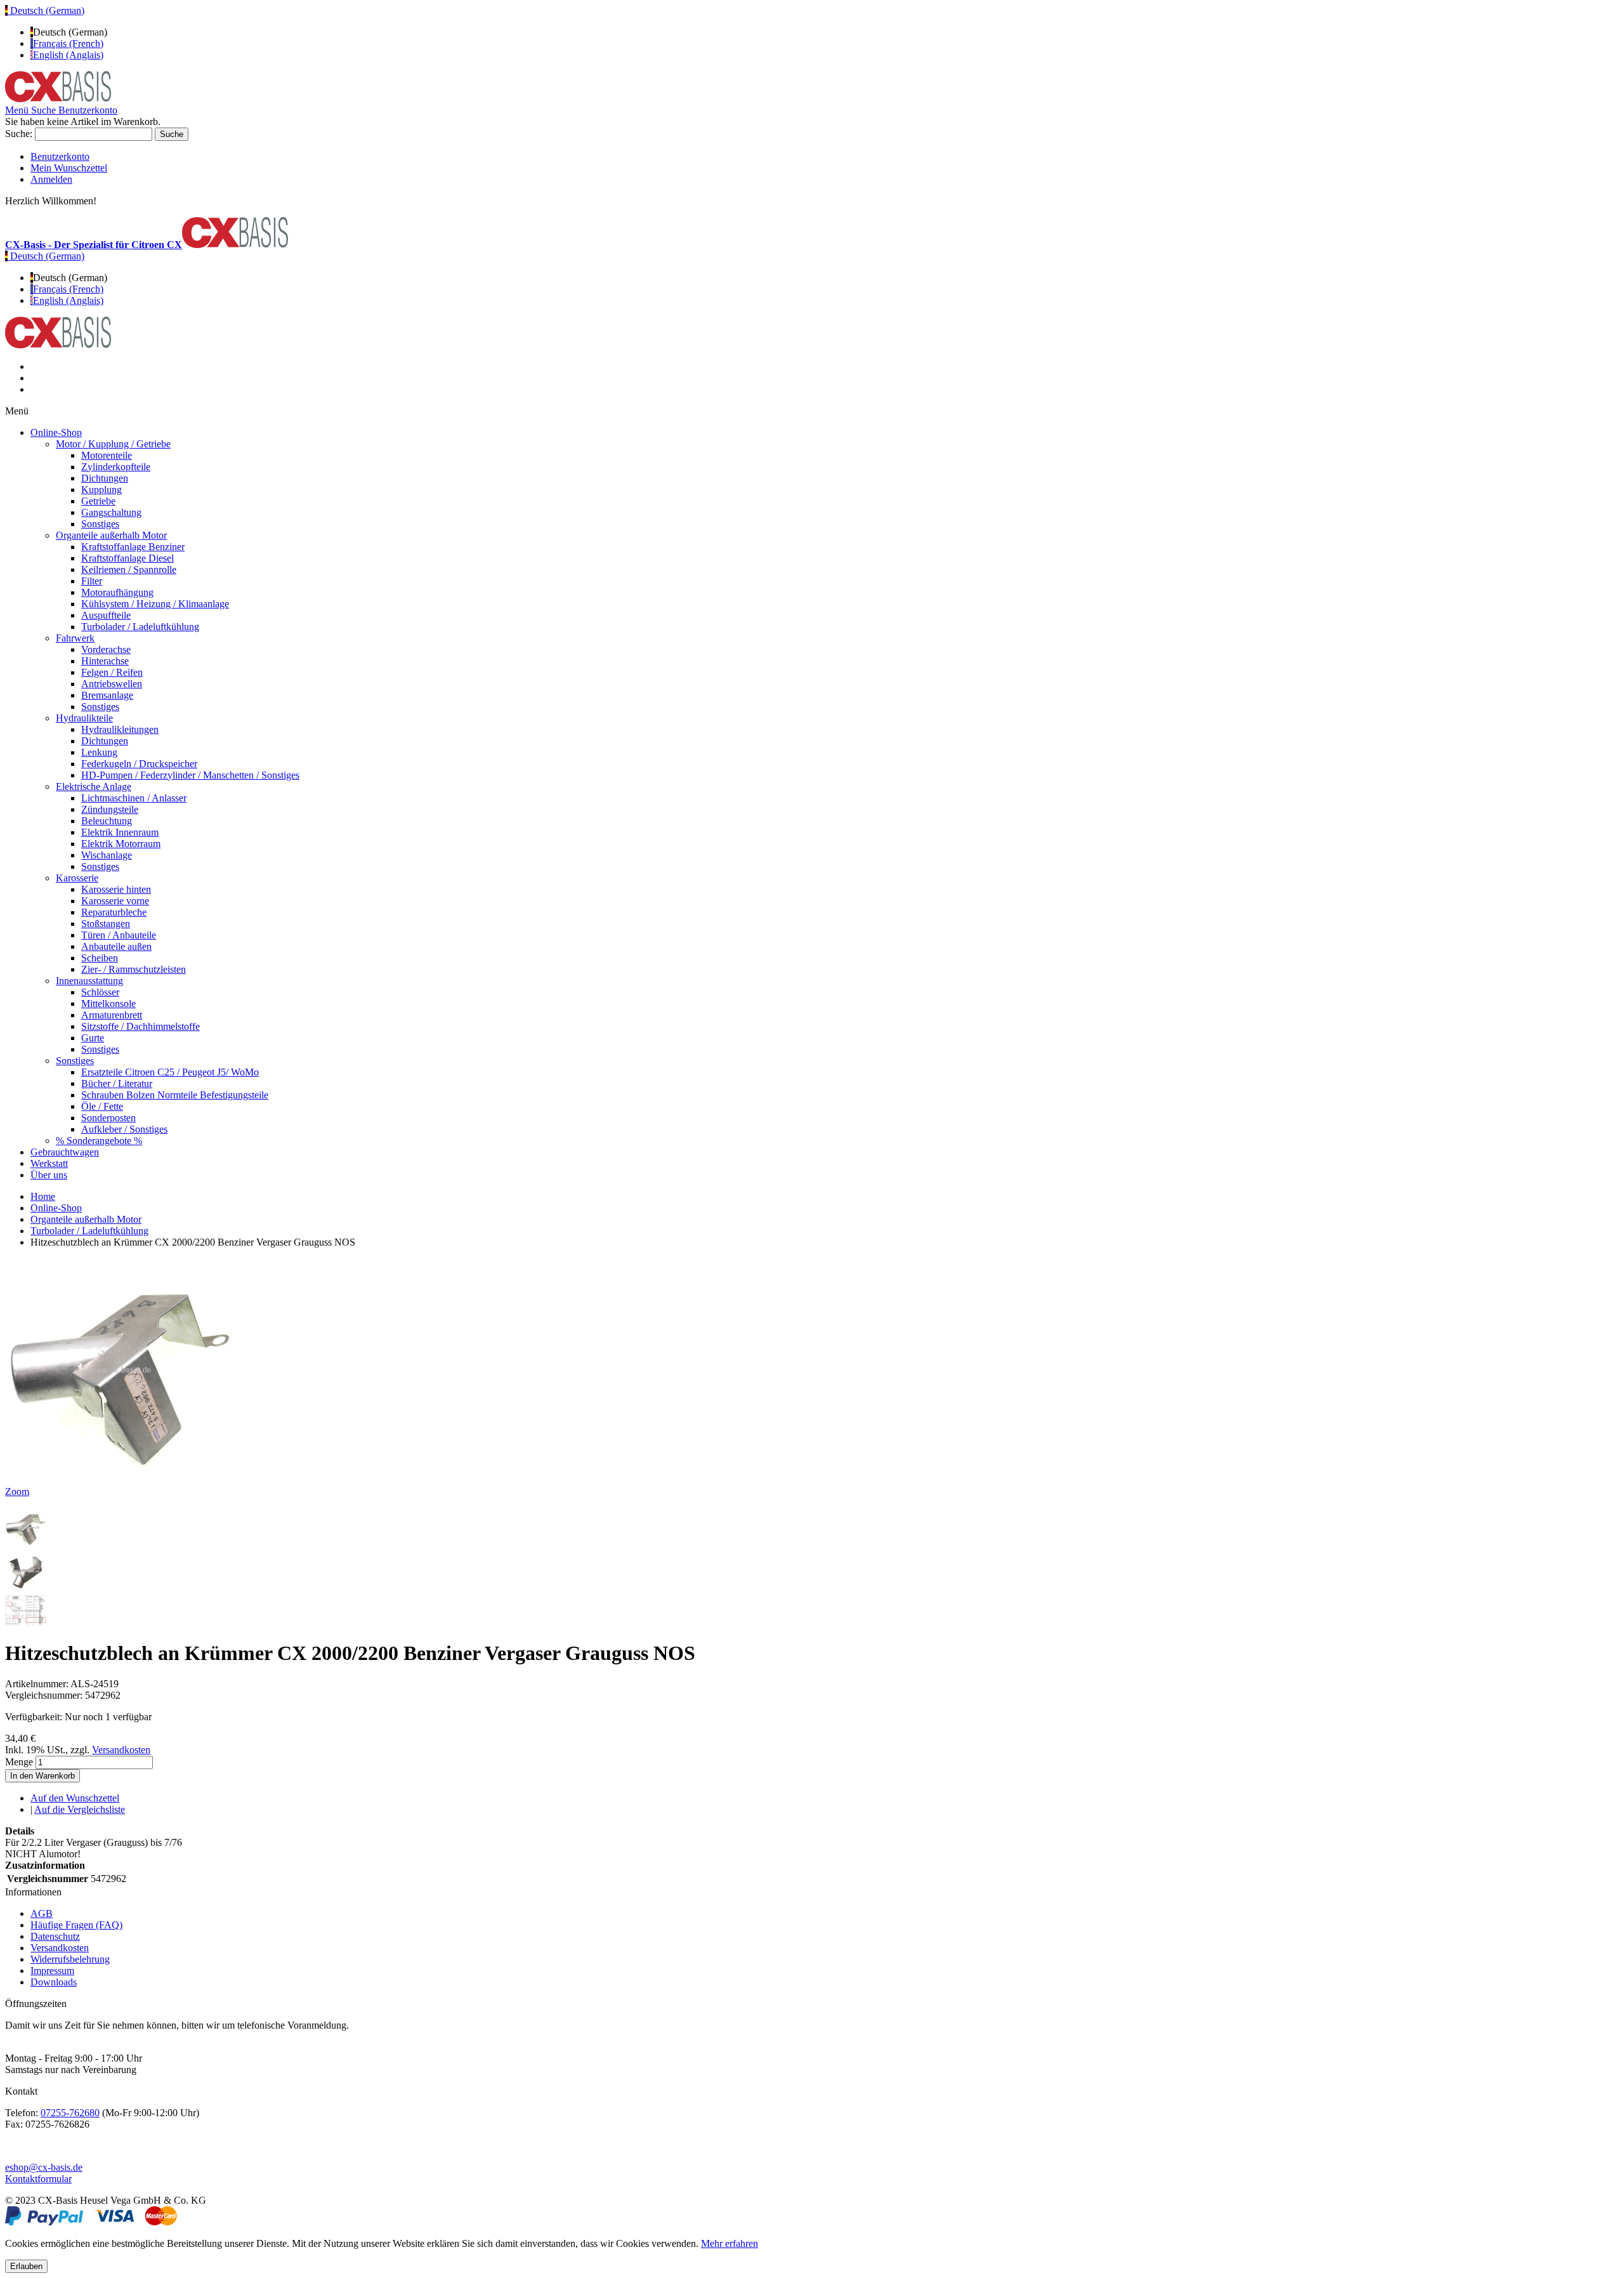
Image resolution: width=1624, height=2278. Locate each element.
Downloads (54, 1982)
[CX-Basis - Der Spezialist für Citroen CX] (58, 99)
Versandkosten (121, 1750)
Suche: (19, 134)
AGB (42, 1913)
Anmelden (51, 179)
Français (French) (68, 43)
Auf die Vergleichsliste (80, 1809)
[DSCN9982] (26, 1589)
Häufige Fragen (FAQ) (76, 1925)
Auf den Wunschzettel (75, 1798)
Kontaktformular (38, 2179)
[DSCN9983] (26, 1545)
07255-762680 (70, 2113)
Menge (19, 1762)
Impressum (52, 1971)
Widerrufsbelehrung (70, 1959)
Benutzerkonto (60, 156)
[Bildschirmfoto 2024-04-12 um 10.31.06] (26, 1622)
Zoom (17, 1491)
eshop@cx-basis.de (44, 2167)
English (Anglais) (68, 55)
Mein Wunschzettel (69, 168)
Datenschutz (55, 1936)
